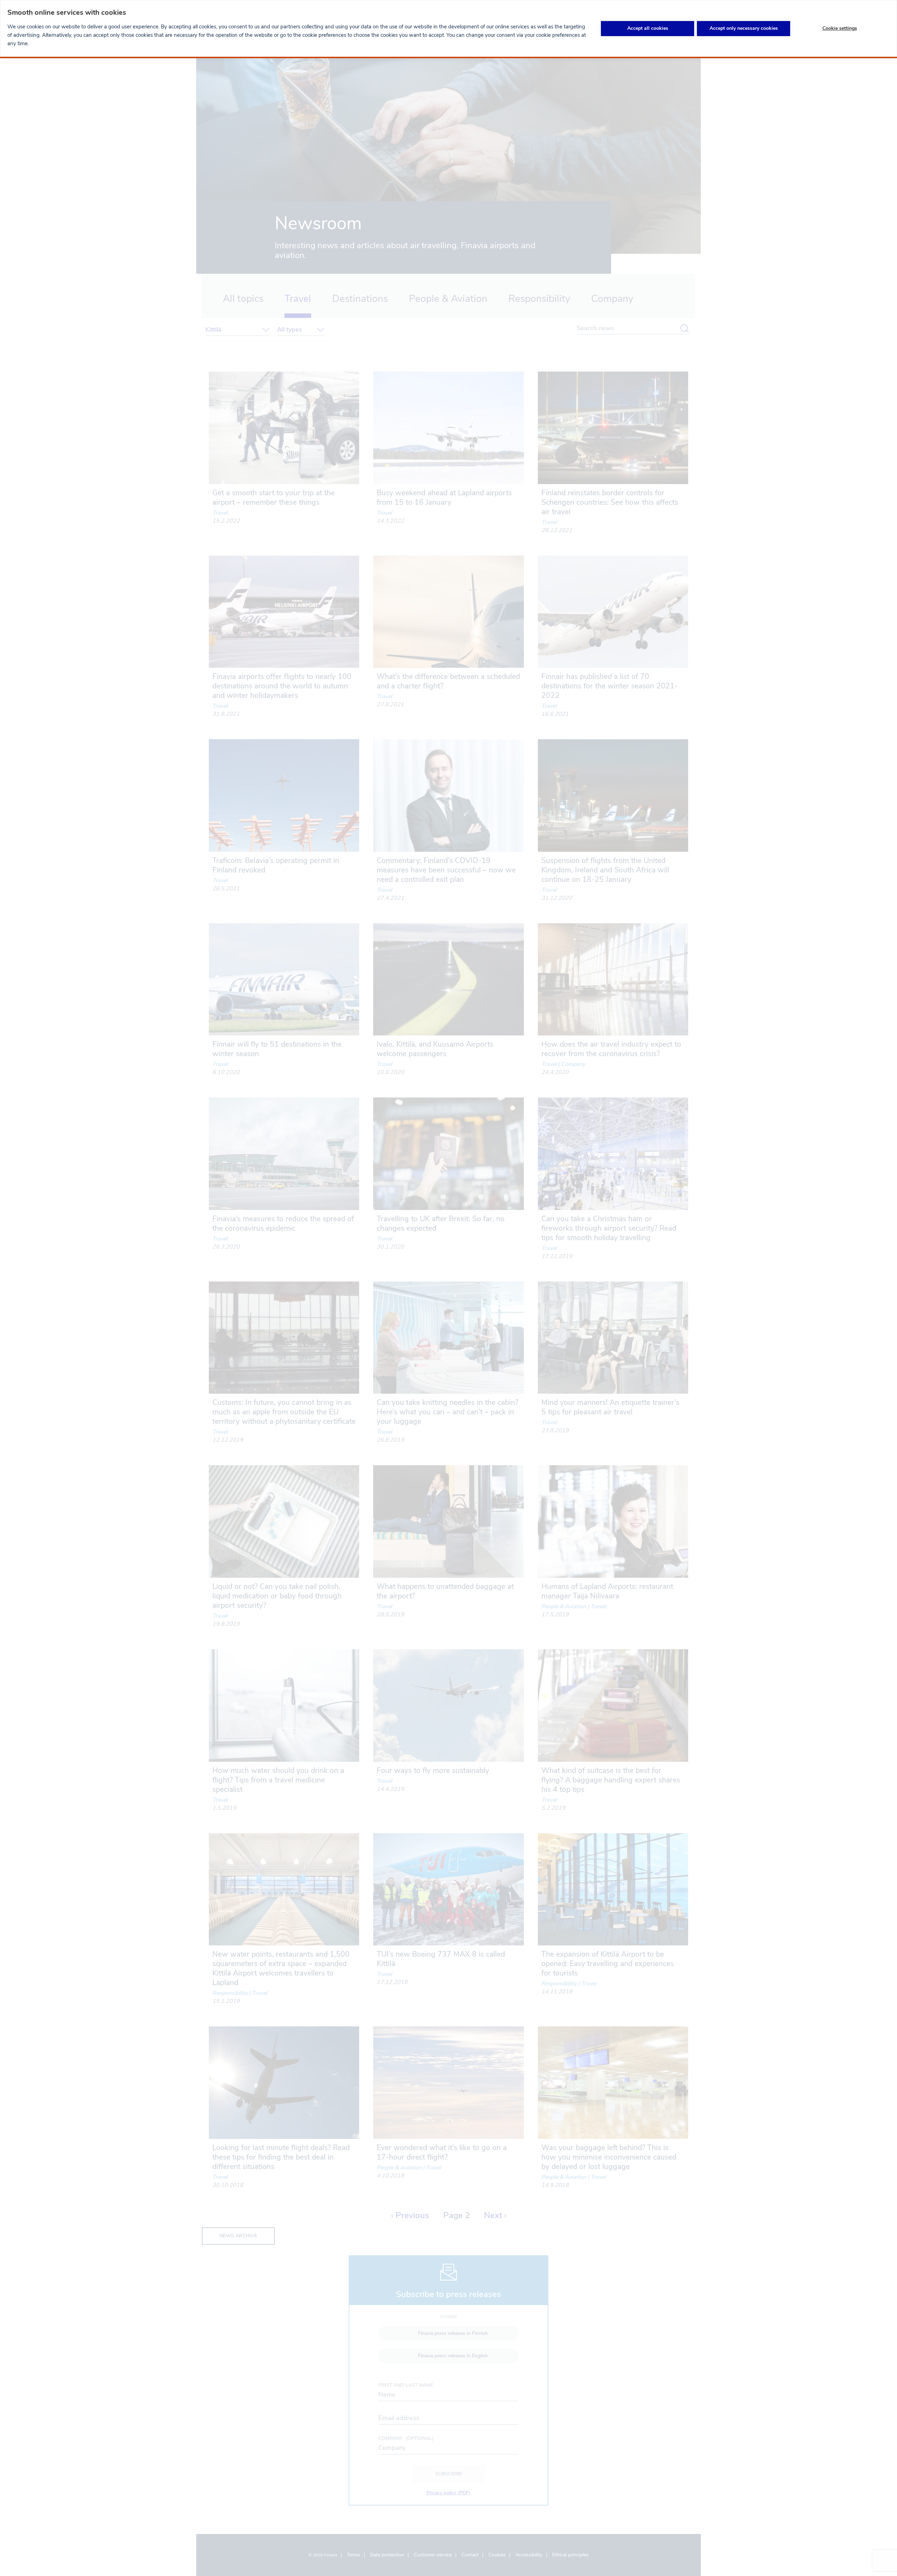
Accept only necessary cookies (744, 28)
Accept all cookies (648, 28)
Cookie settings (840, 28)
